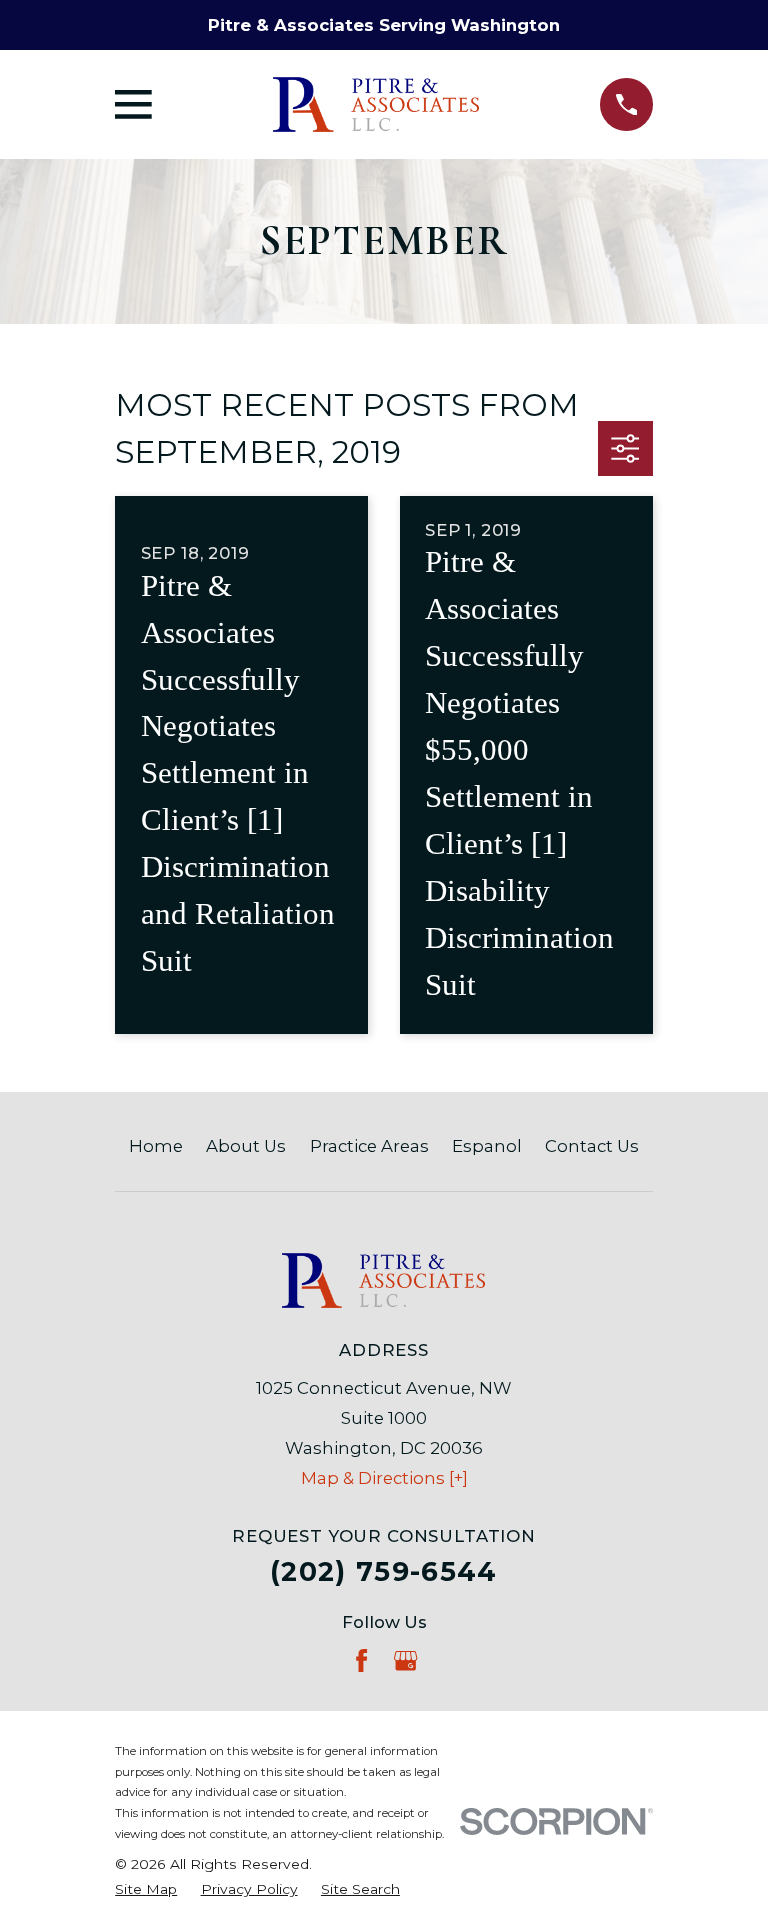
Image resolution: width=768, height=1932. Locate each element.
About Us (246, 1146)
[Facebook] (361, 1660)
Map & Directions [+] (384, 1478)
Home (156, 1146)
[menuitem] (146, 1889)
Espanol (487, 1146)
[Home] (376, 105)
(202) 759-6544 (384, 1571)
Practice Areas (369, 1146)
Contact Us (592, 1146)
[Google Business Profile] (405, 1660)
